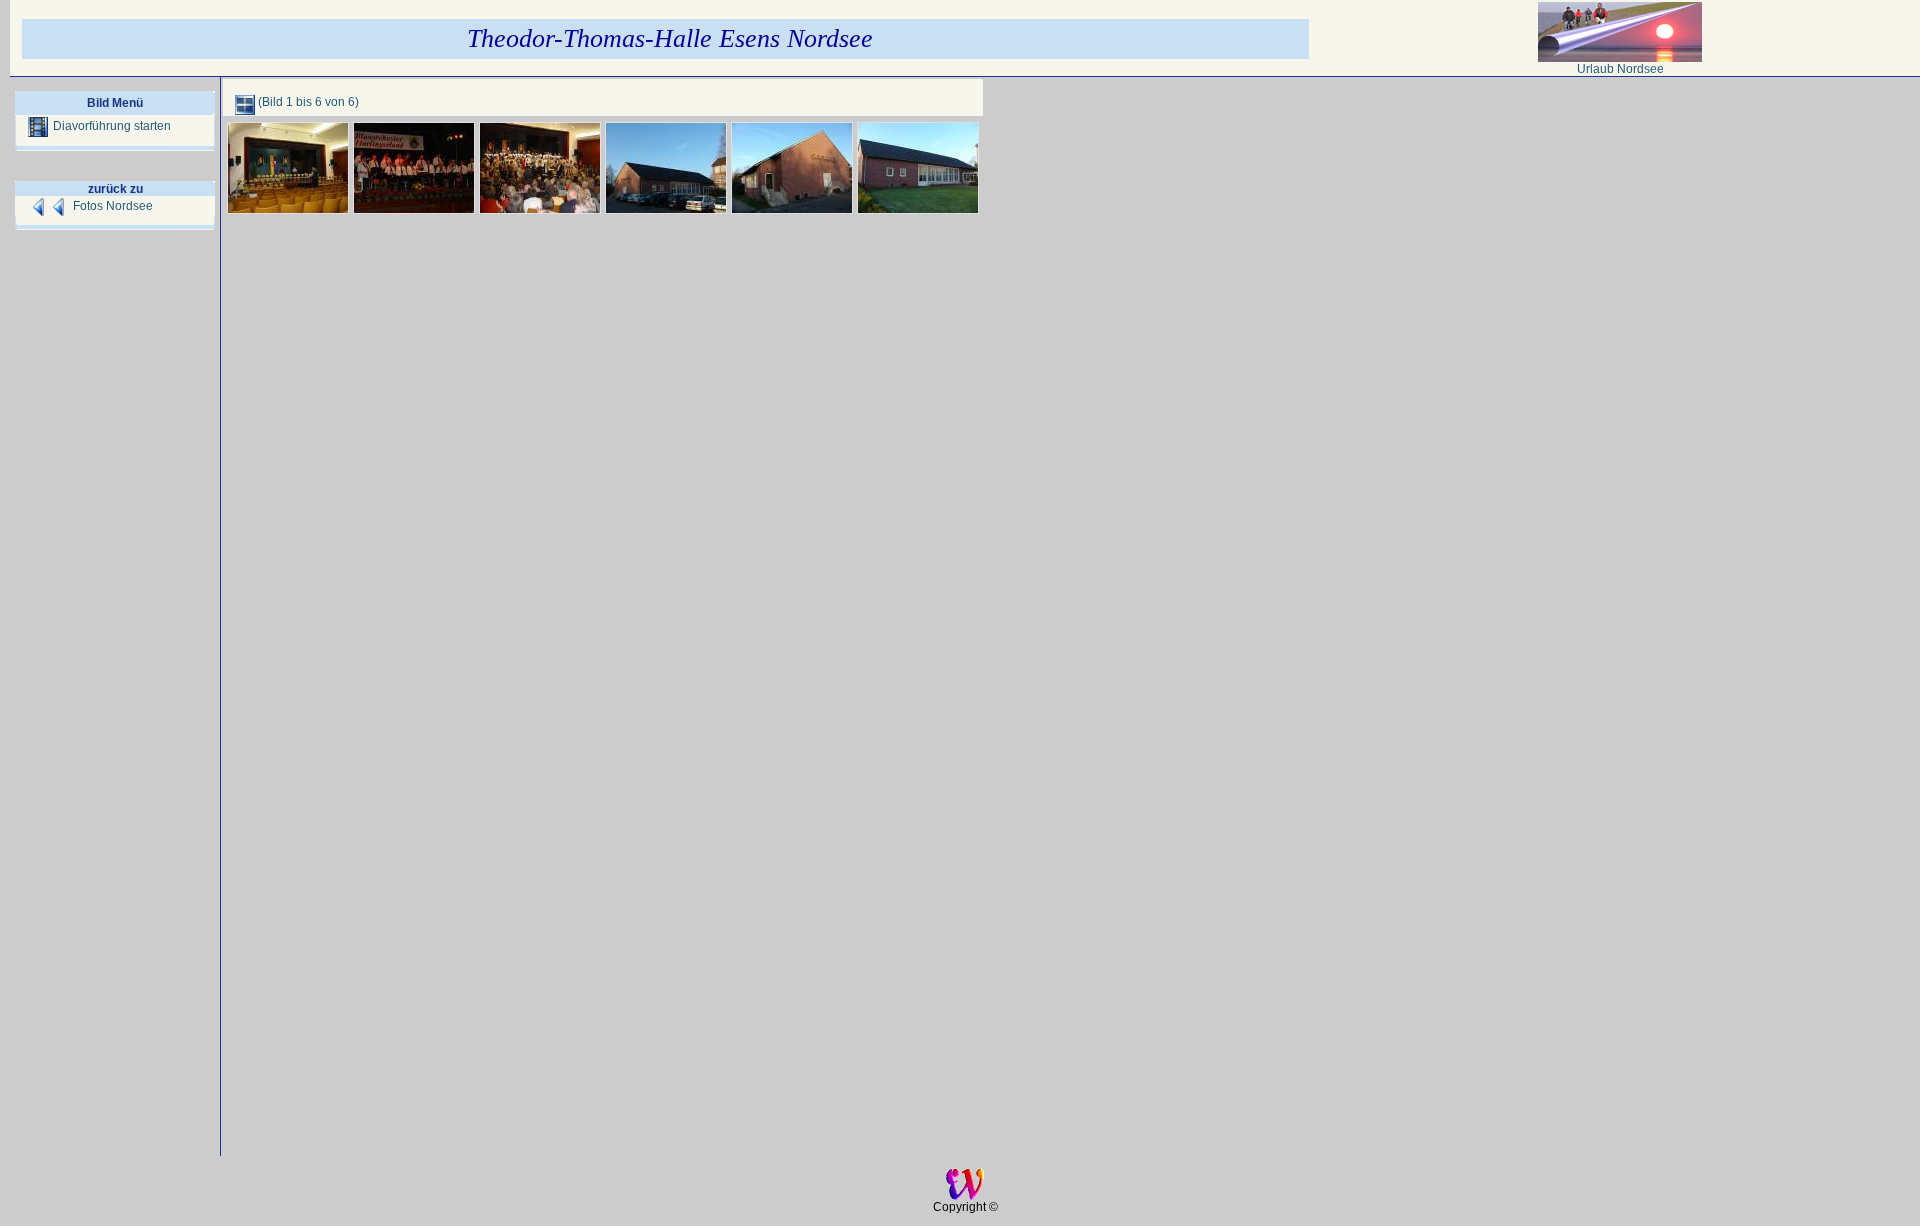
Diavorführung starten (112, 126)
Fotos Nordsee (113, 206)
